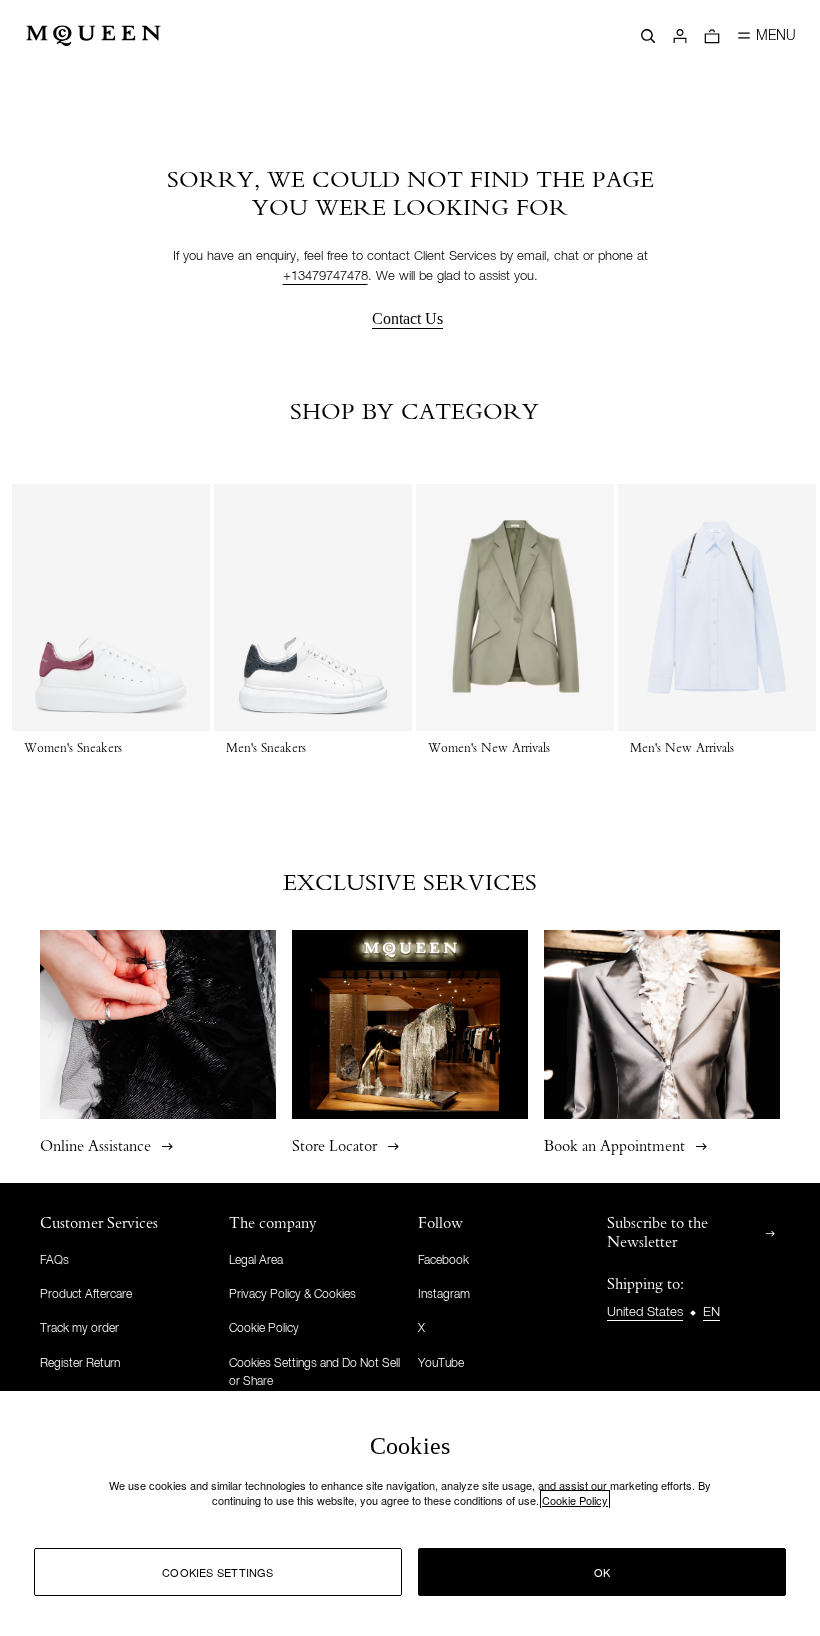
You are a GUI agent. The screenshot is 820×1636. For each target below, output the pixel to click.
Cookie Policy (575, 1500)
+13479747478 (325, 276)
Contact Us (407, 318)
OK (602, 1572)
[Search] (648, 36)
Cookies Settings (218, 1572)
